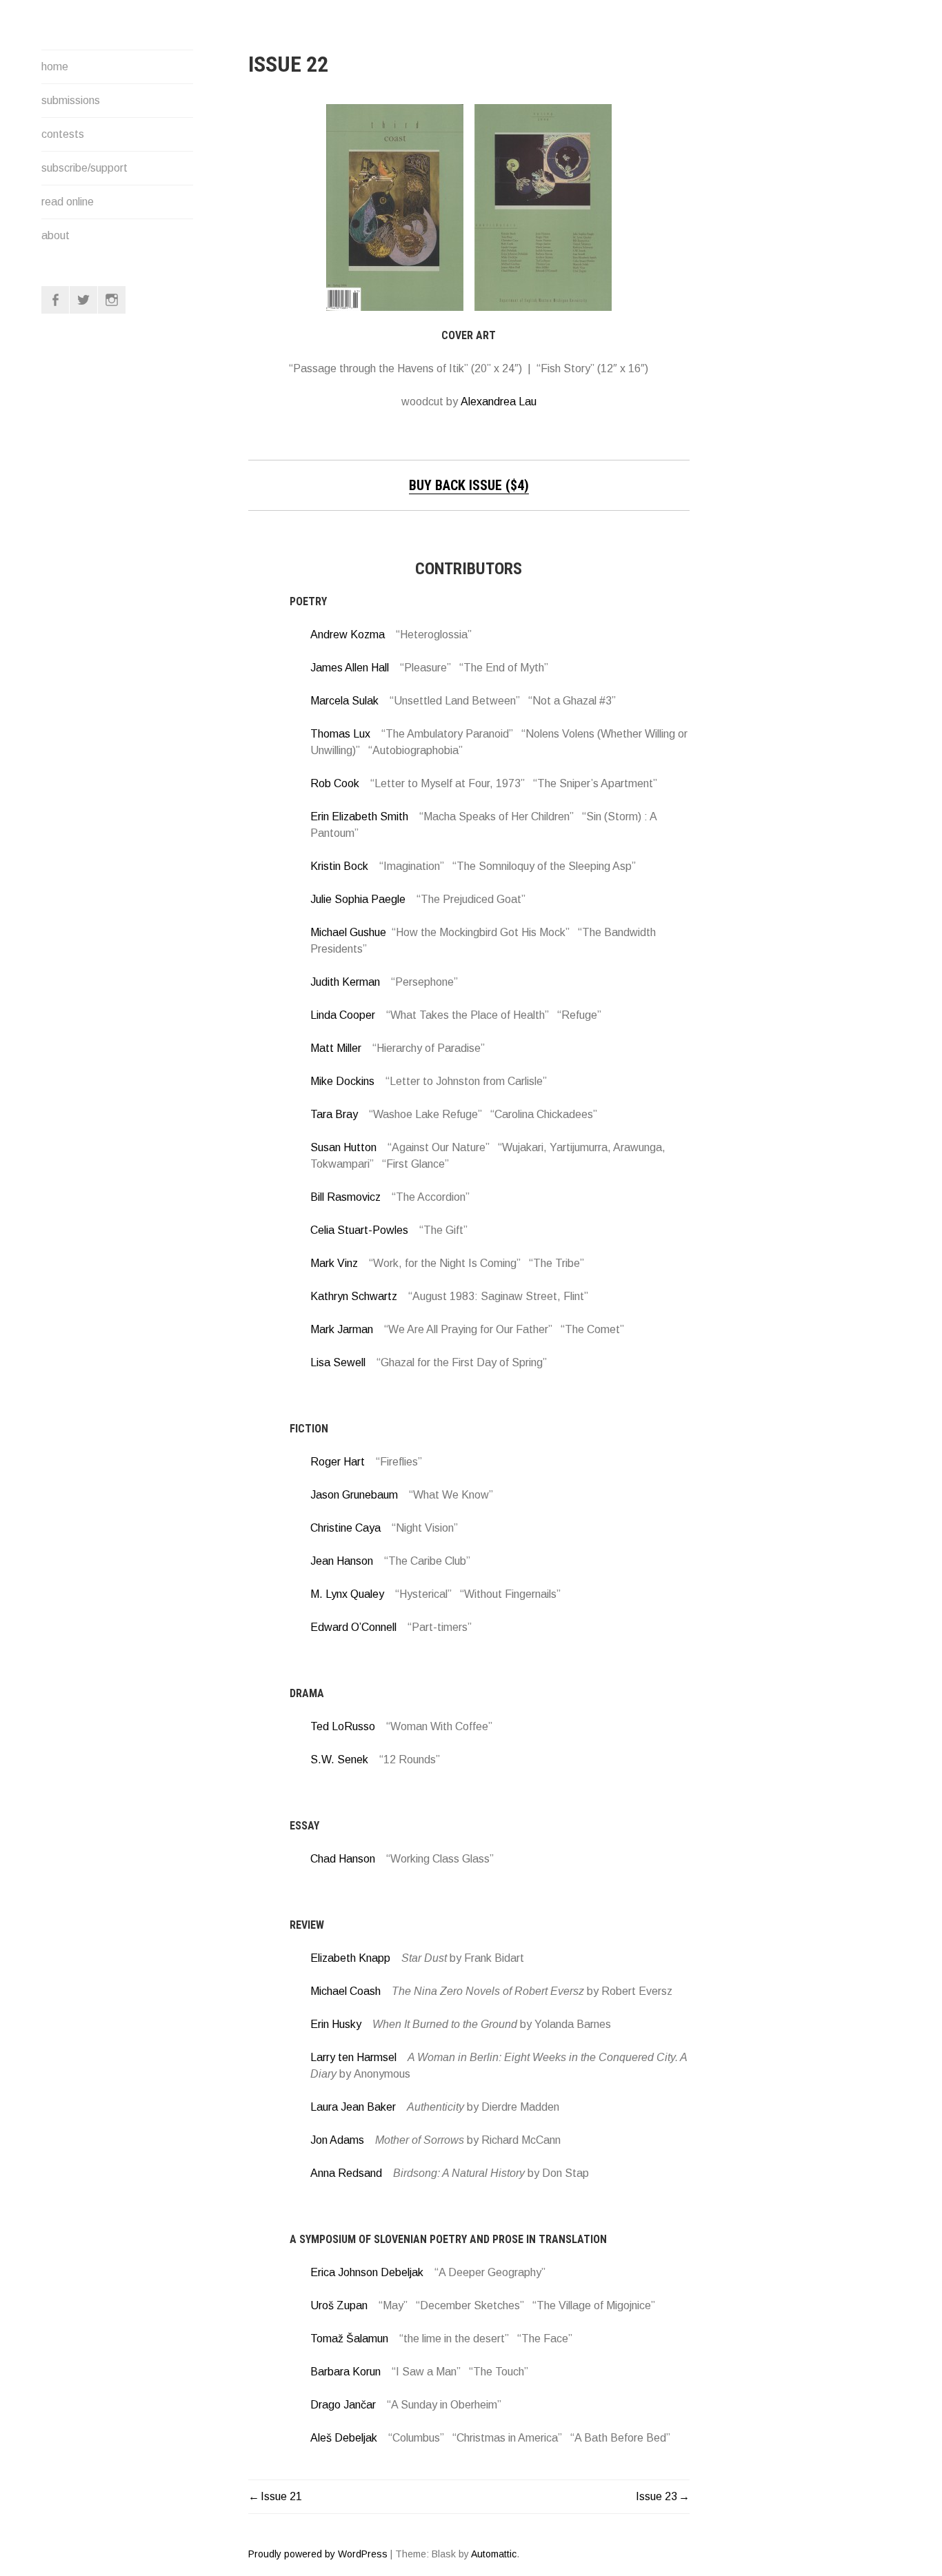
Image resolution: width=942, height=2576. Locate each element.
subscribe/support (84, 168)
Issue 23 (657, 2496)
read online (68, 202)
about (56, 235)
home (55, 67)
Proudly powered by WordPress (318, 2554)
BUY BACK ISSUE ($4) (469, 485)
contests (63, 134)
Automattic (494, 2554)
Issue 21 (281, 2496)
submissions (71, 100)
